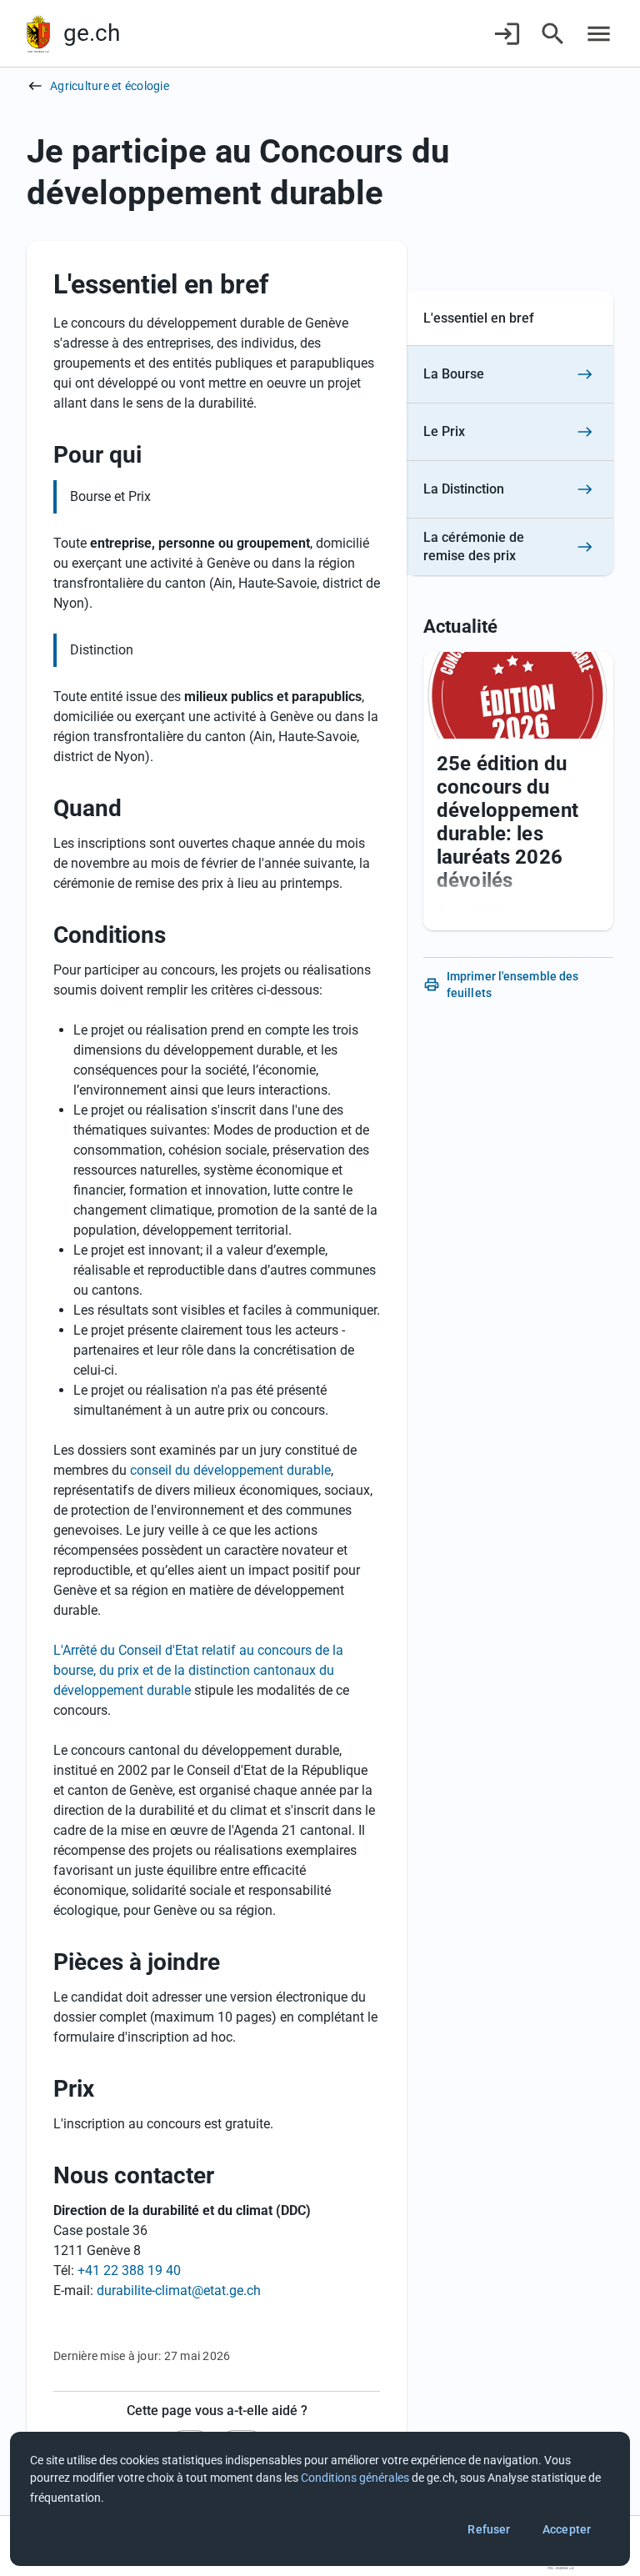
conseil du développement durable (230, 1470)
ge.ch (92, 33)
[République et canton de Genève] (38, 34)
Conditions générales (355, 2478)
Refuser (489, 2529)
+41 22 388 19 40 (129, 2270)
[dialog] (320, 2499)
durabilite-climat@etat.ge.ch (179, 2290)
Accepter (567, 2529)
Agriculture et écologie (110, 86)
